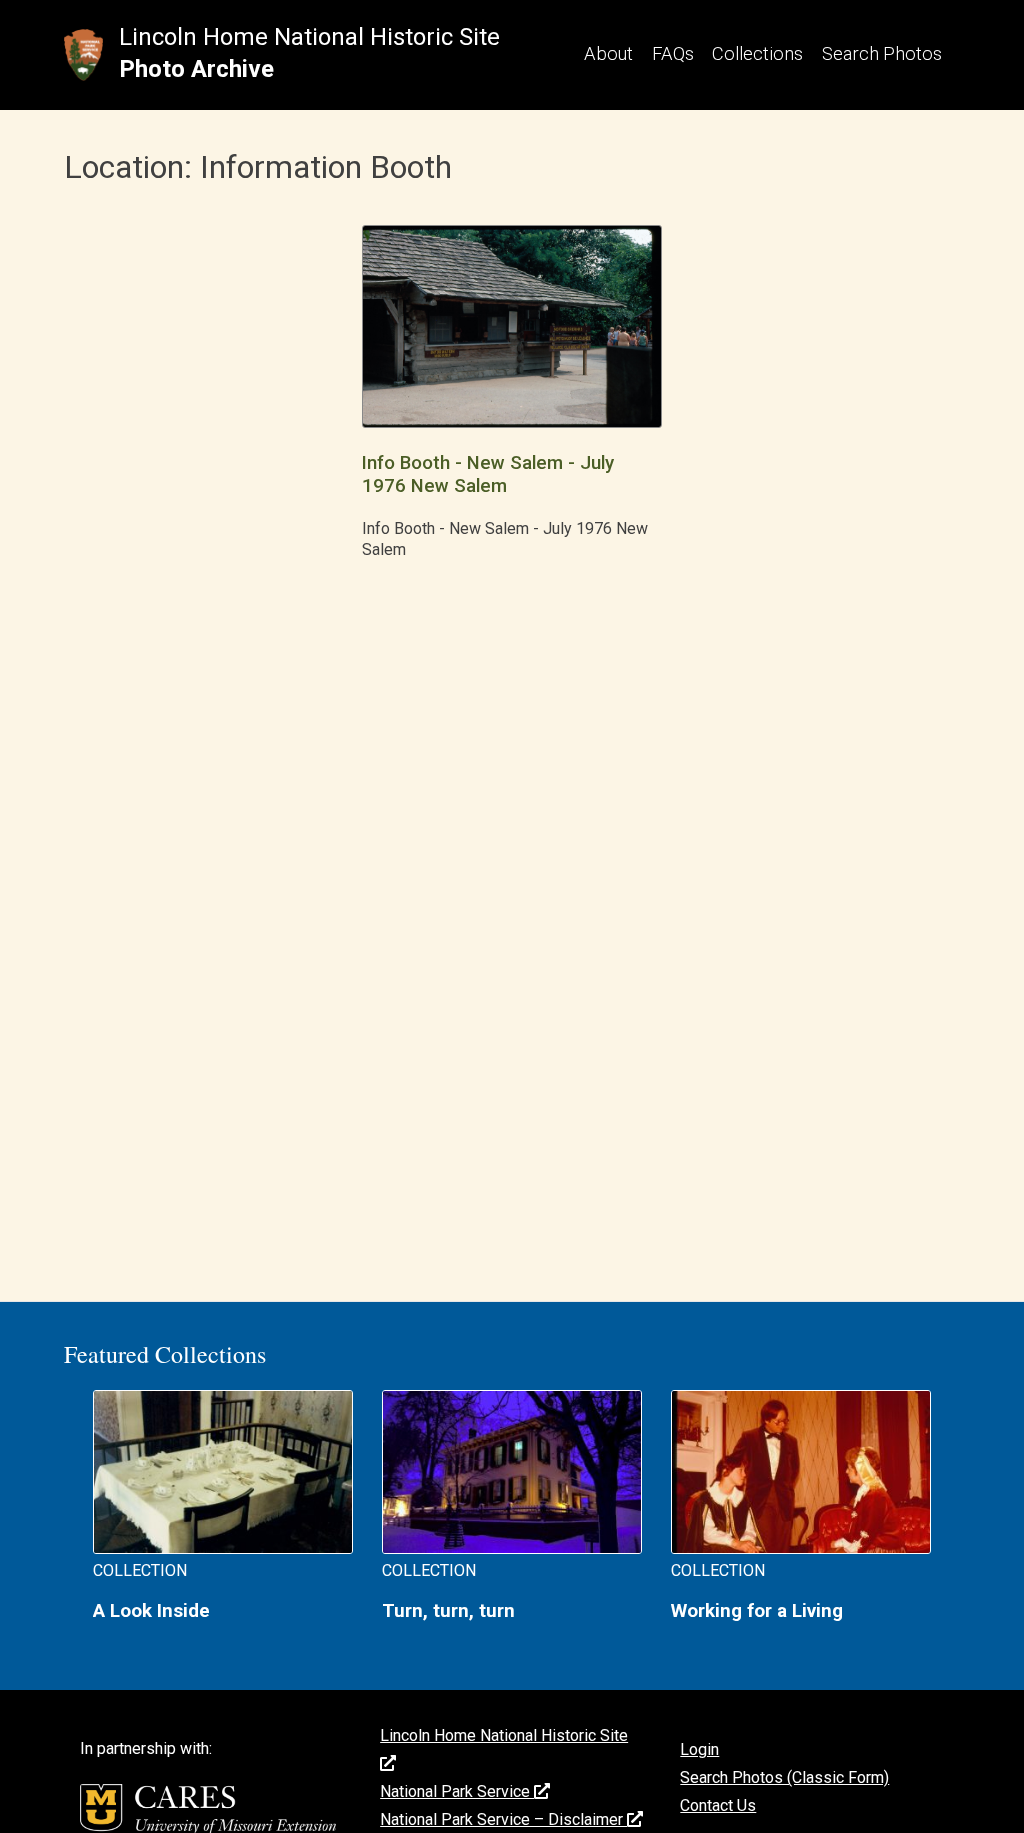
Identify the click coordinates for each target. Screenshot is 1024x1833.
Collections (757, 53)
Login (699, 1749)
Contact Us (718, 1805)
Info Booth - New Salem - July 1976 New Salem (488, 474)
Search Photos (882, 53)
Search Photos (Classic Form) (784, 1777)
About (608, 53)
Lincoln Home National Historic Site (309, 37)
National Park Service (457, 1791)
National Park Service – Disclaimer (503, 1819)
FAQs (673, 53)
